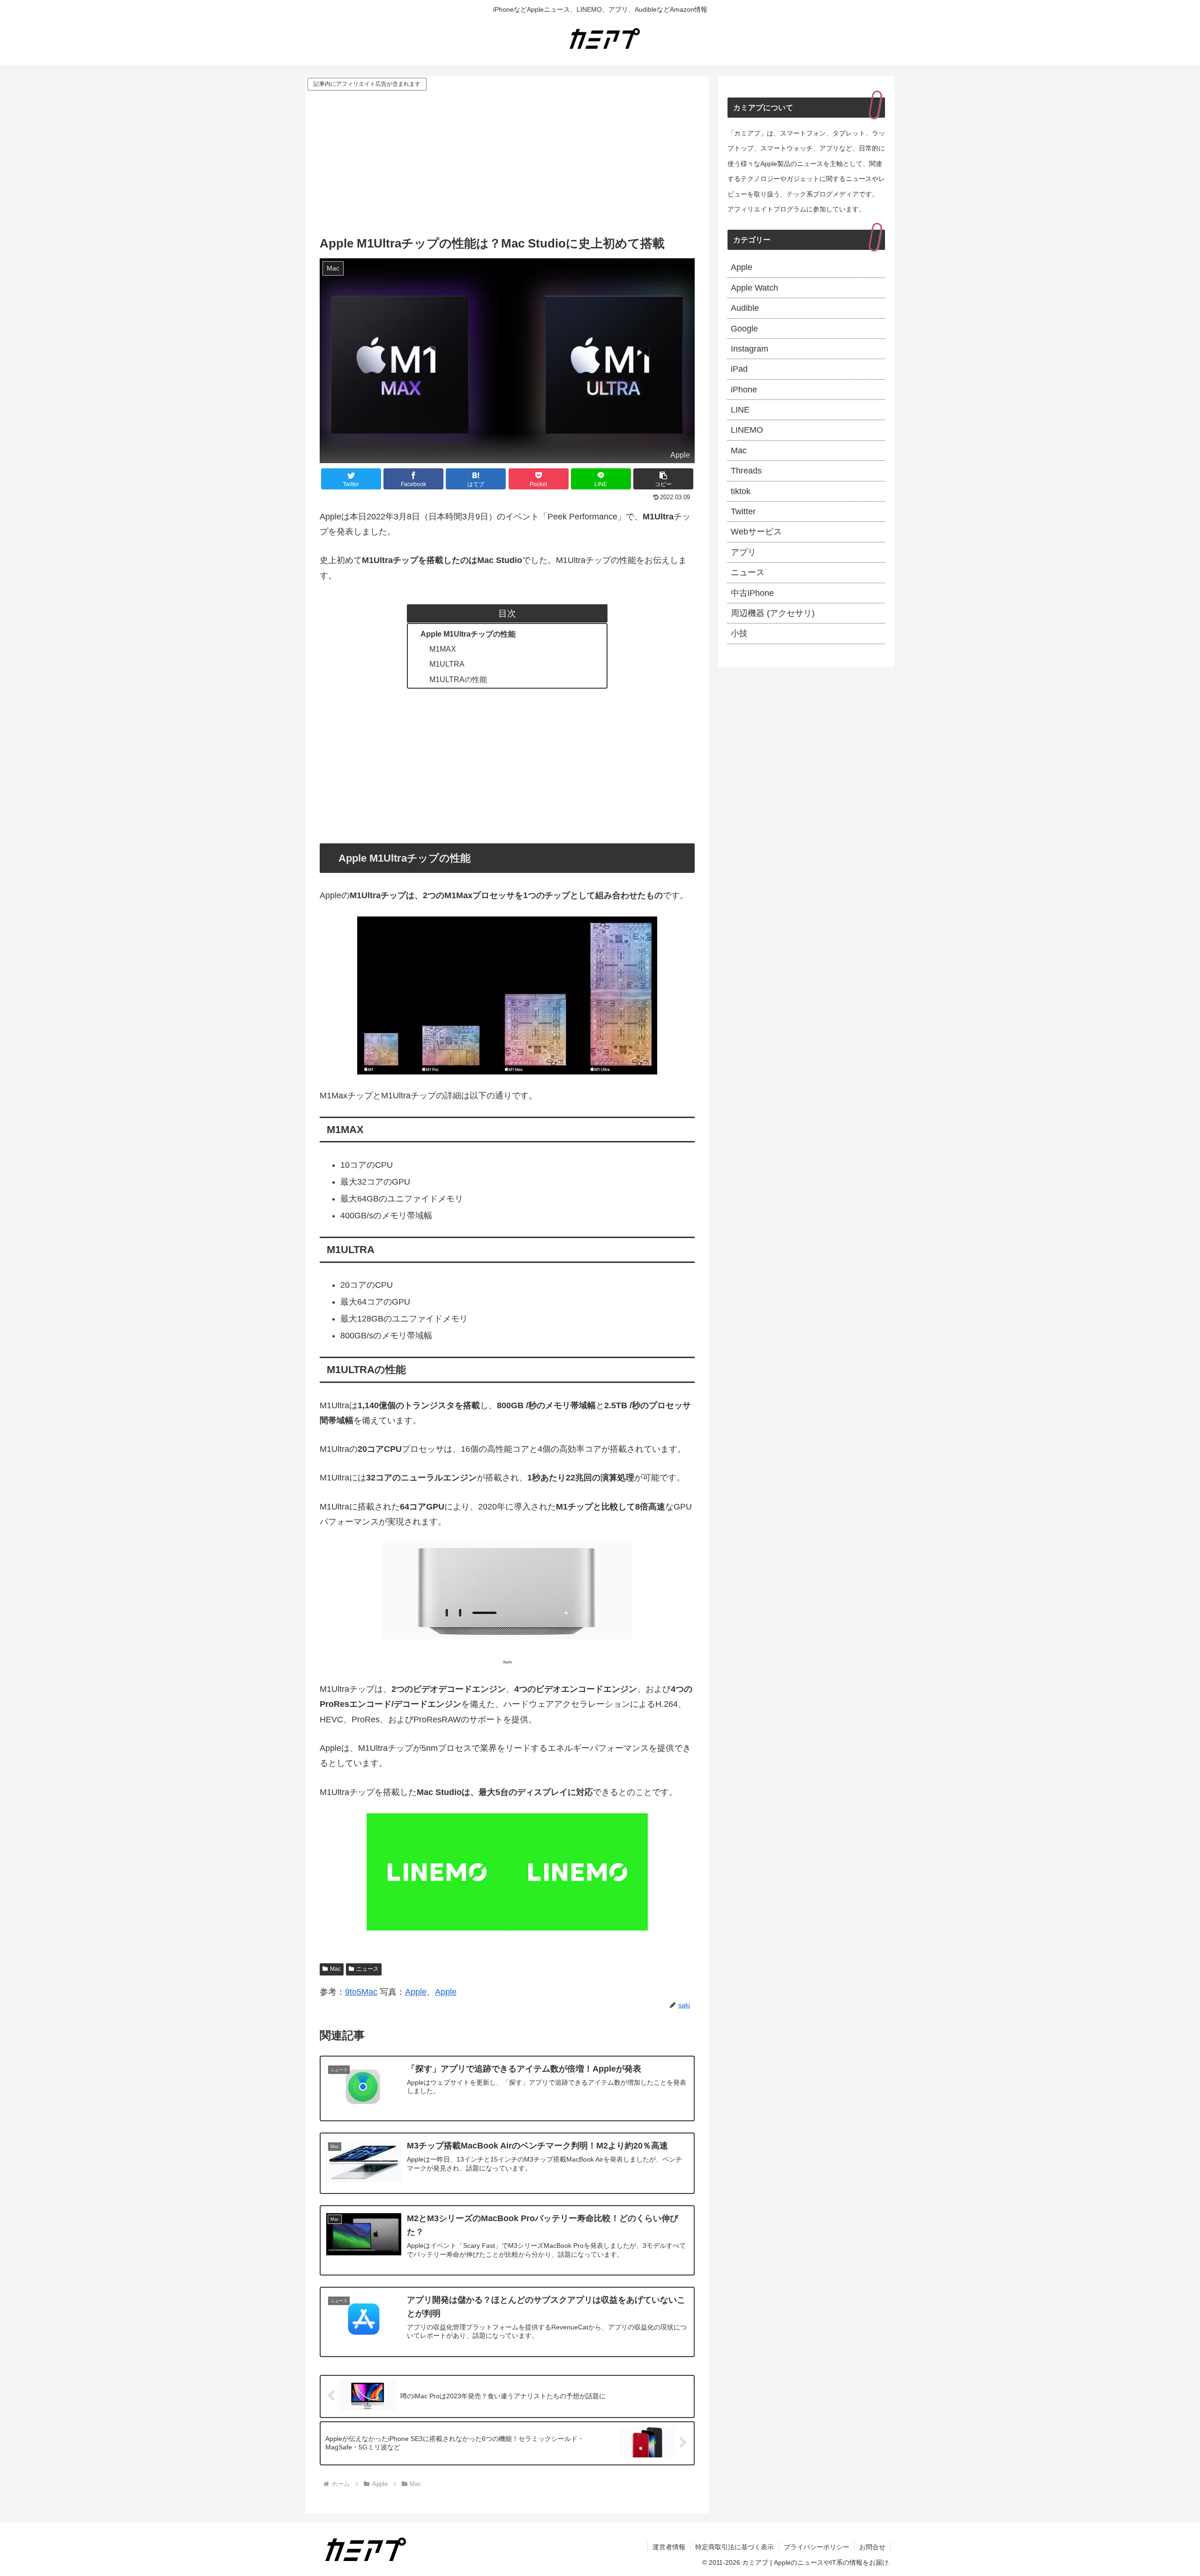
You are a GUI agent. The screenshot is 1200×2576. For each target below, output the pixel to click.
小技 (739, 633)
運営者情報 (669, 2547)
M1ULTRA (447, 664)
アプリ (743, 552)
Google (744, 329)
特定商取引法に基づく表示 (735, 2547)
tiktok (741, 491)
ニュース (367, 1969)
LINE (740, 410)
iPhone (744, 390)
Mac (335, 1969)
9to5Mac (361, 1992)
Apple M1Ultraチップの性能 (468, 634)
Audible (745, 308)
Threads (746, 471)
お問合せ (872, 2547)
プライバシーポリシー (817, 2547)
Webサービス (756, 532)
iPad (739, 369)
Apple (416, 1992)
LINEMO (747, 430)
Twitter (743, 511)
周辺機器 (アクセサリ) (773, 613)
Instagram (750, 349)
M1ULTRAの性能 (458, 679)
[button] (663, 479)
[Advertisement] (507, 163)
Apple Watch (754, 288)
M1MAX (443, 649)
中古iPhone (752, 593)
